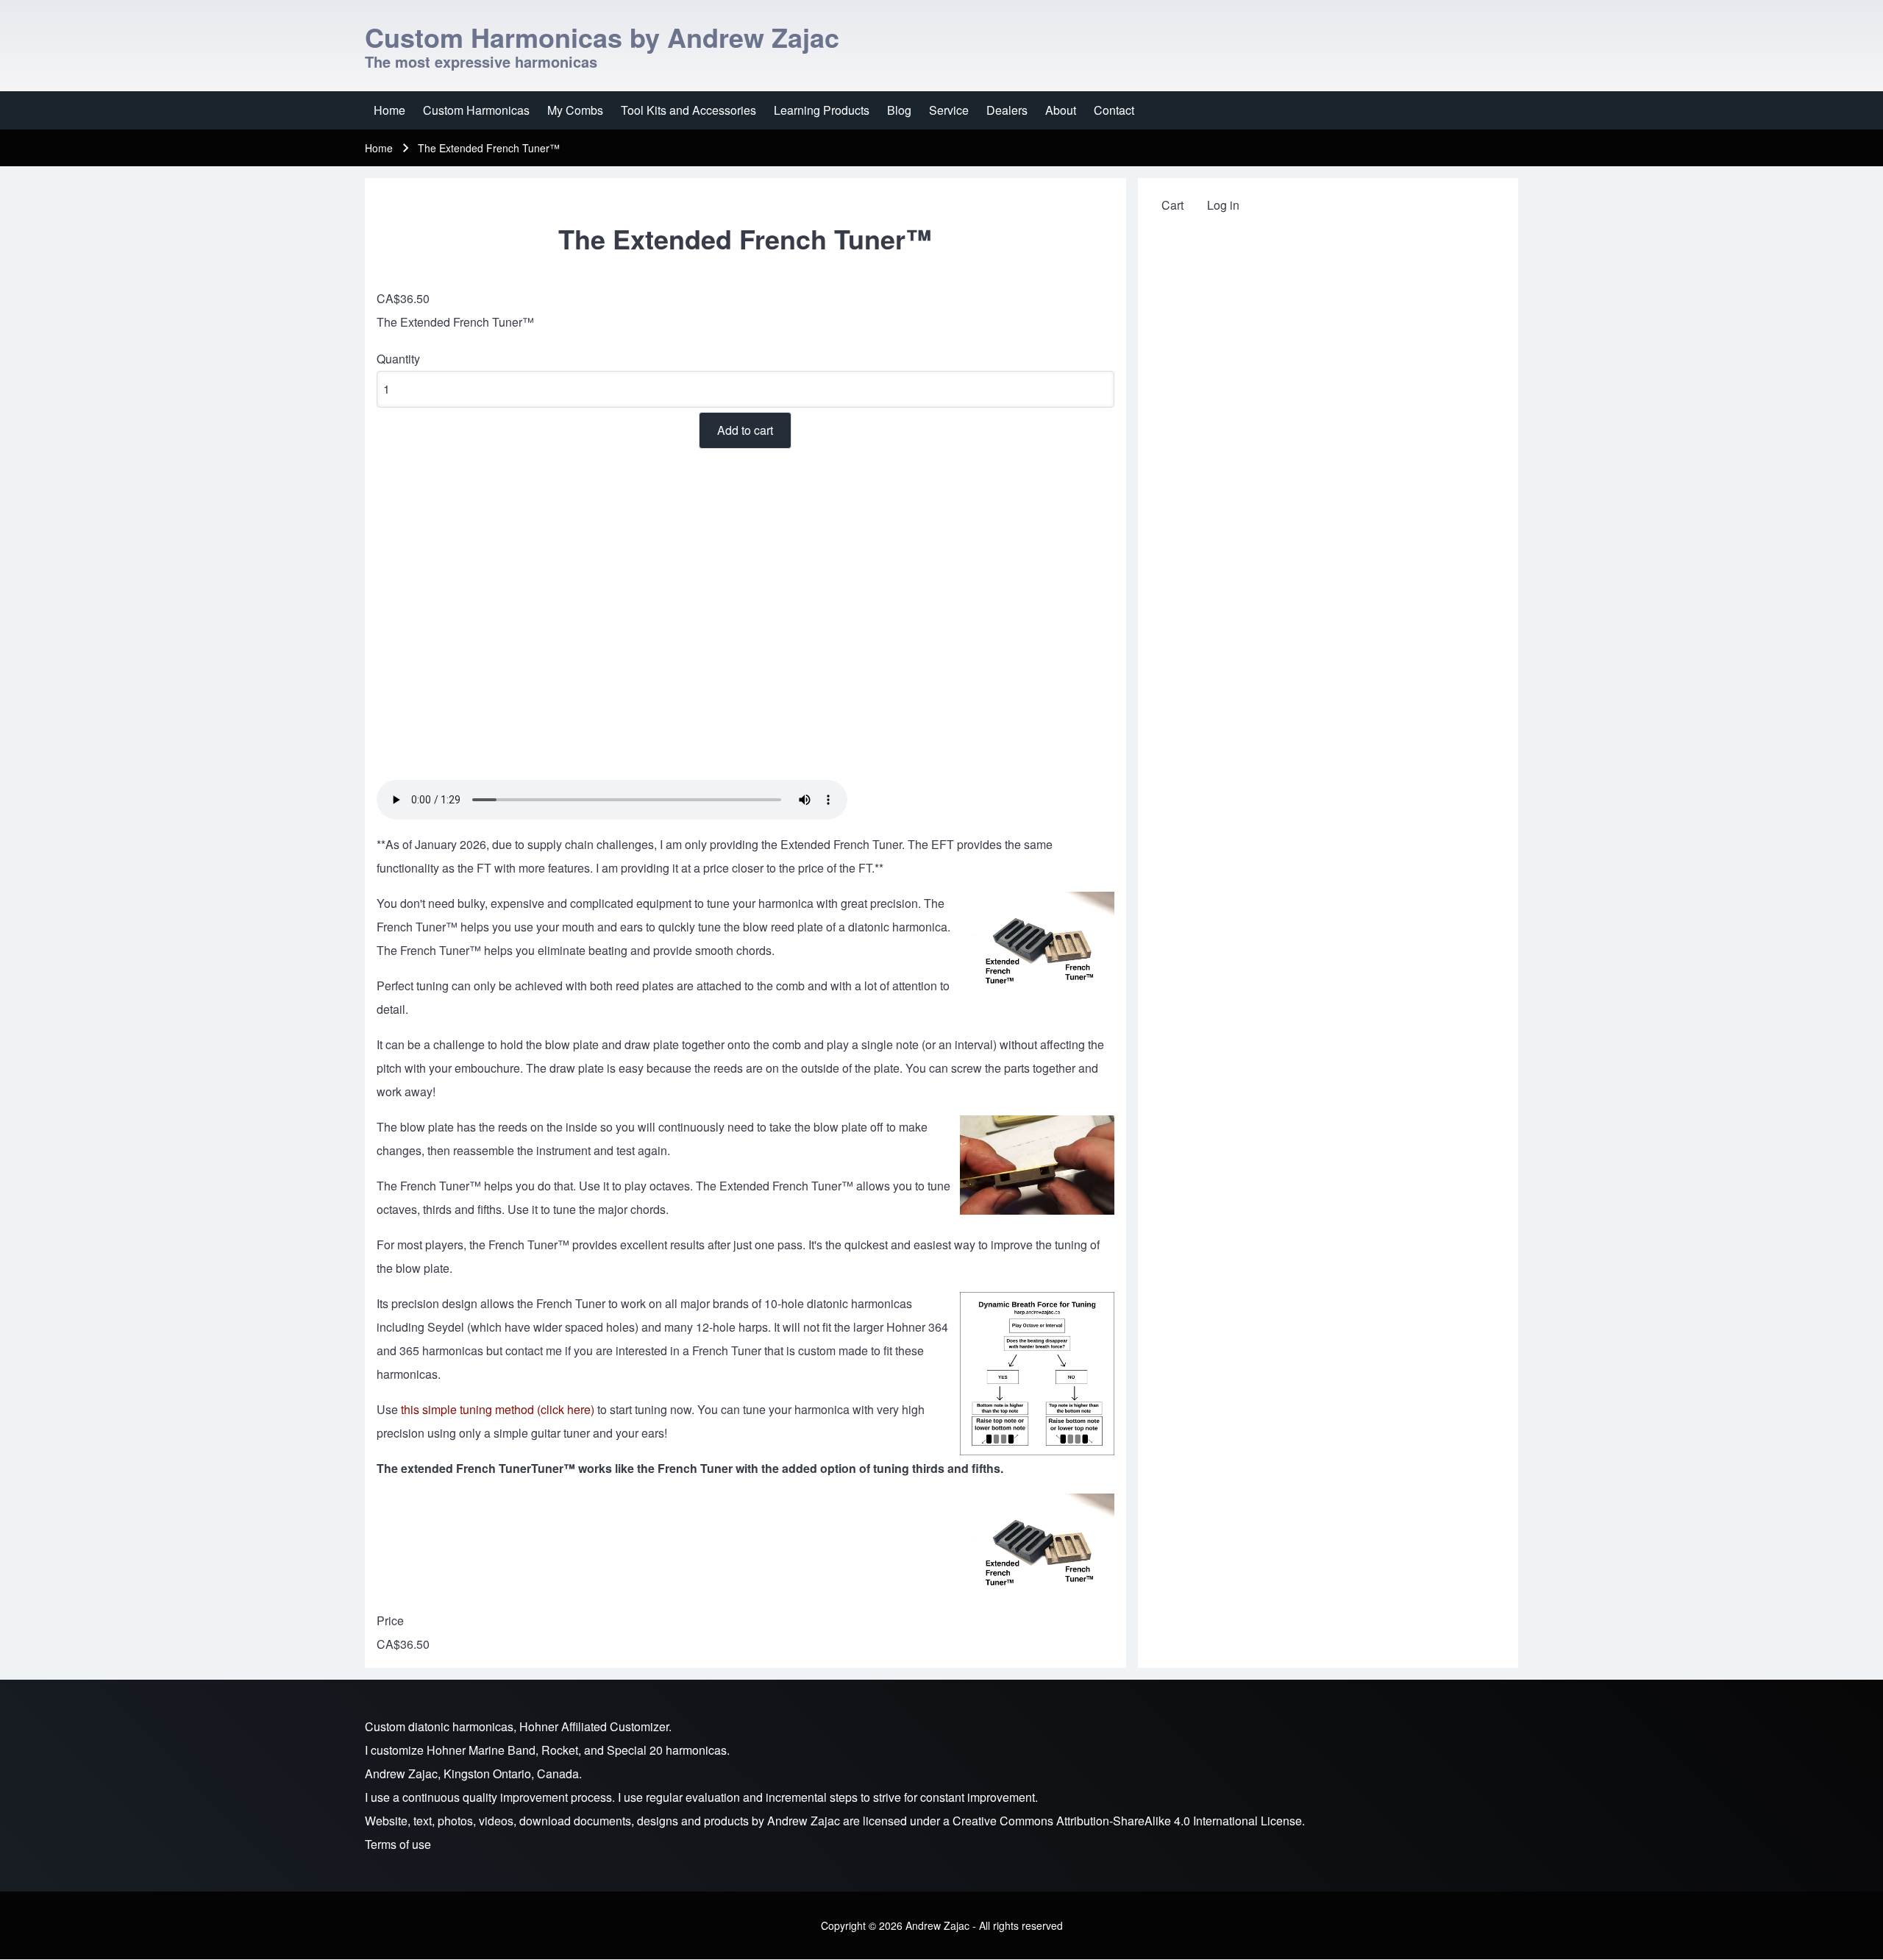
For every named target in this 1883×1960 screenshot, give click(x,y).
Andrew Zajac (804, 1821)
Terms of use (398, 1844)
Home (379, 148)
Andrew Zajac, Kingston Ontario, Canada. (473, 1773)
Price (390, 1620)
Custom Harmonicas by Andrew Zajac (602, 37)
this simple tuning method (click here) (498, 1409)
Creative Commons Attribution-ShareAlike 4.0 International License (1127, 1821)
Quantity (398, 359)
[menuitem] (389, 110)
